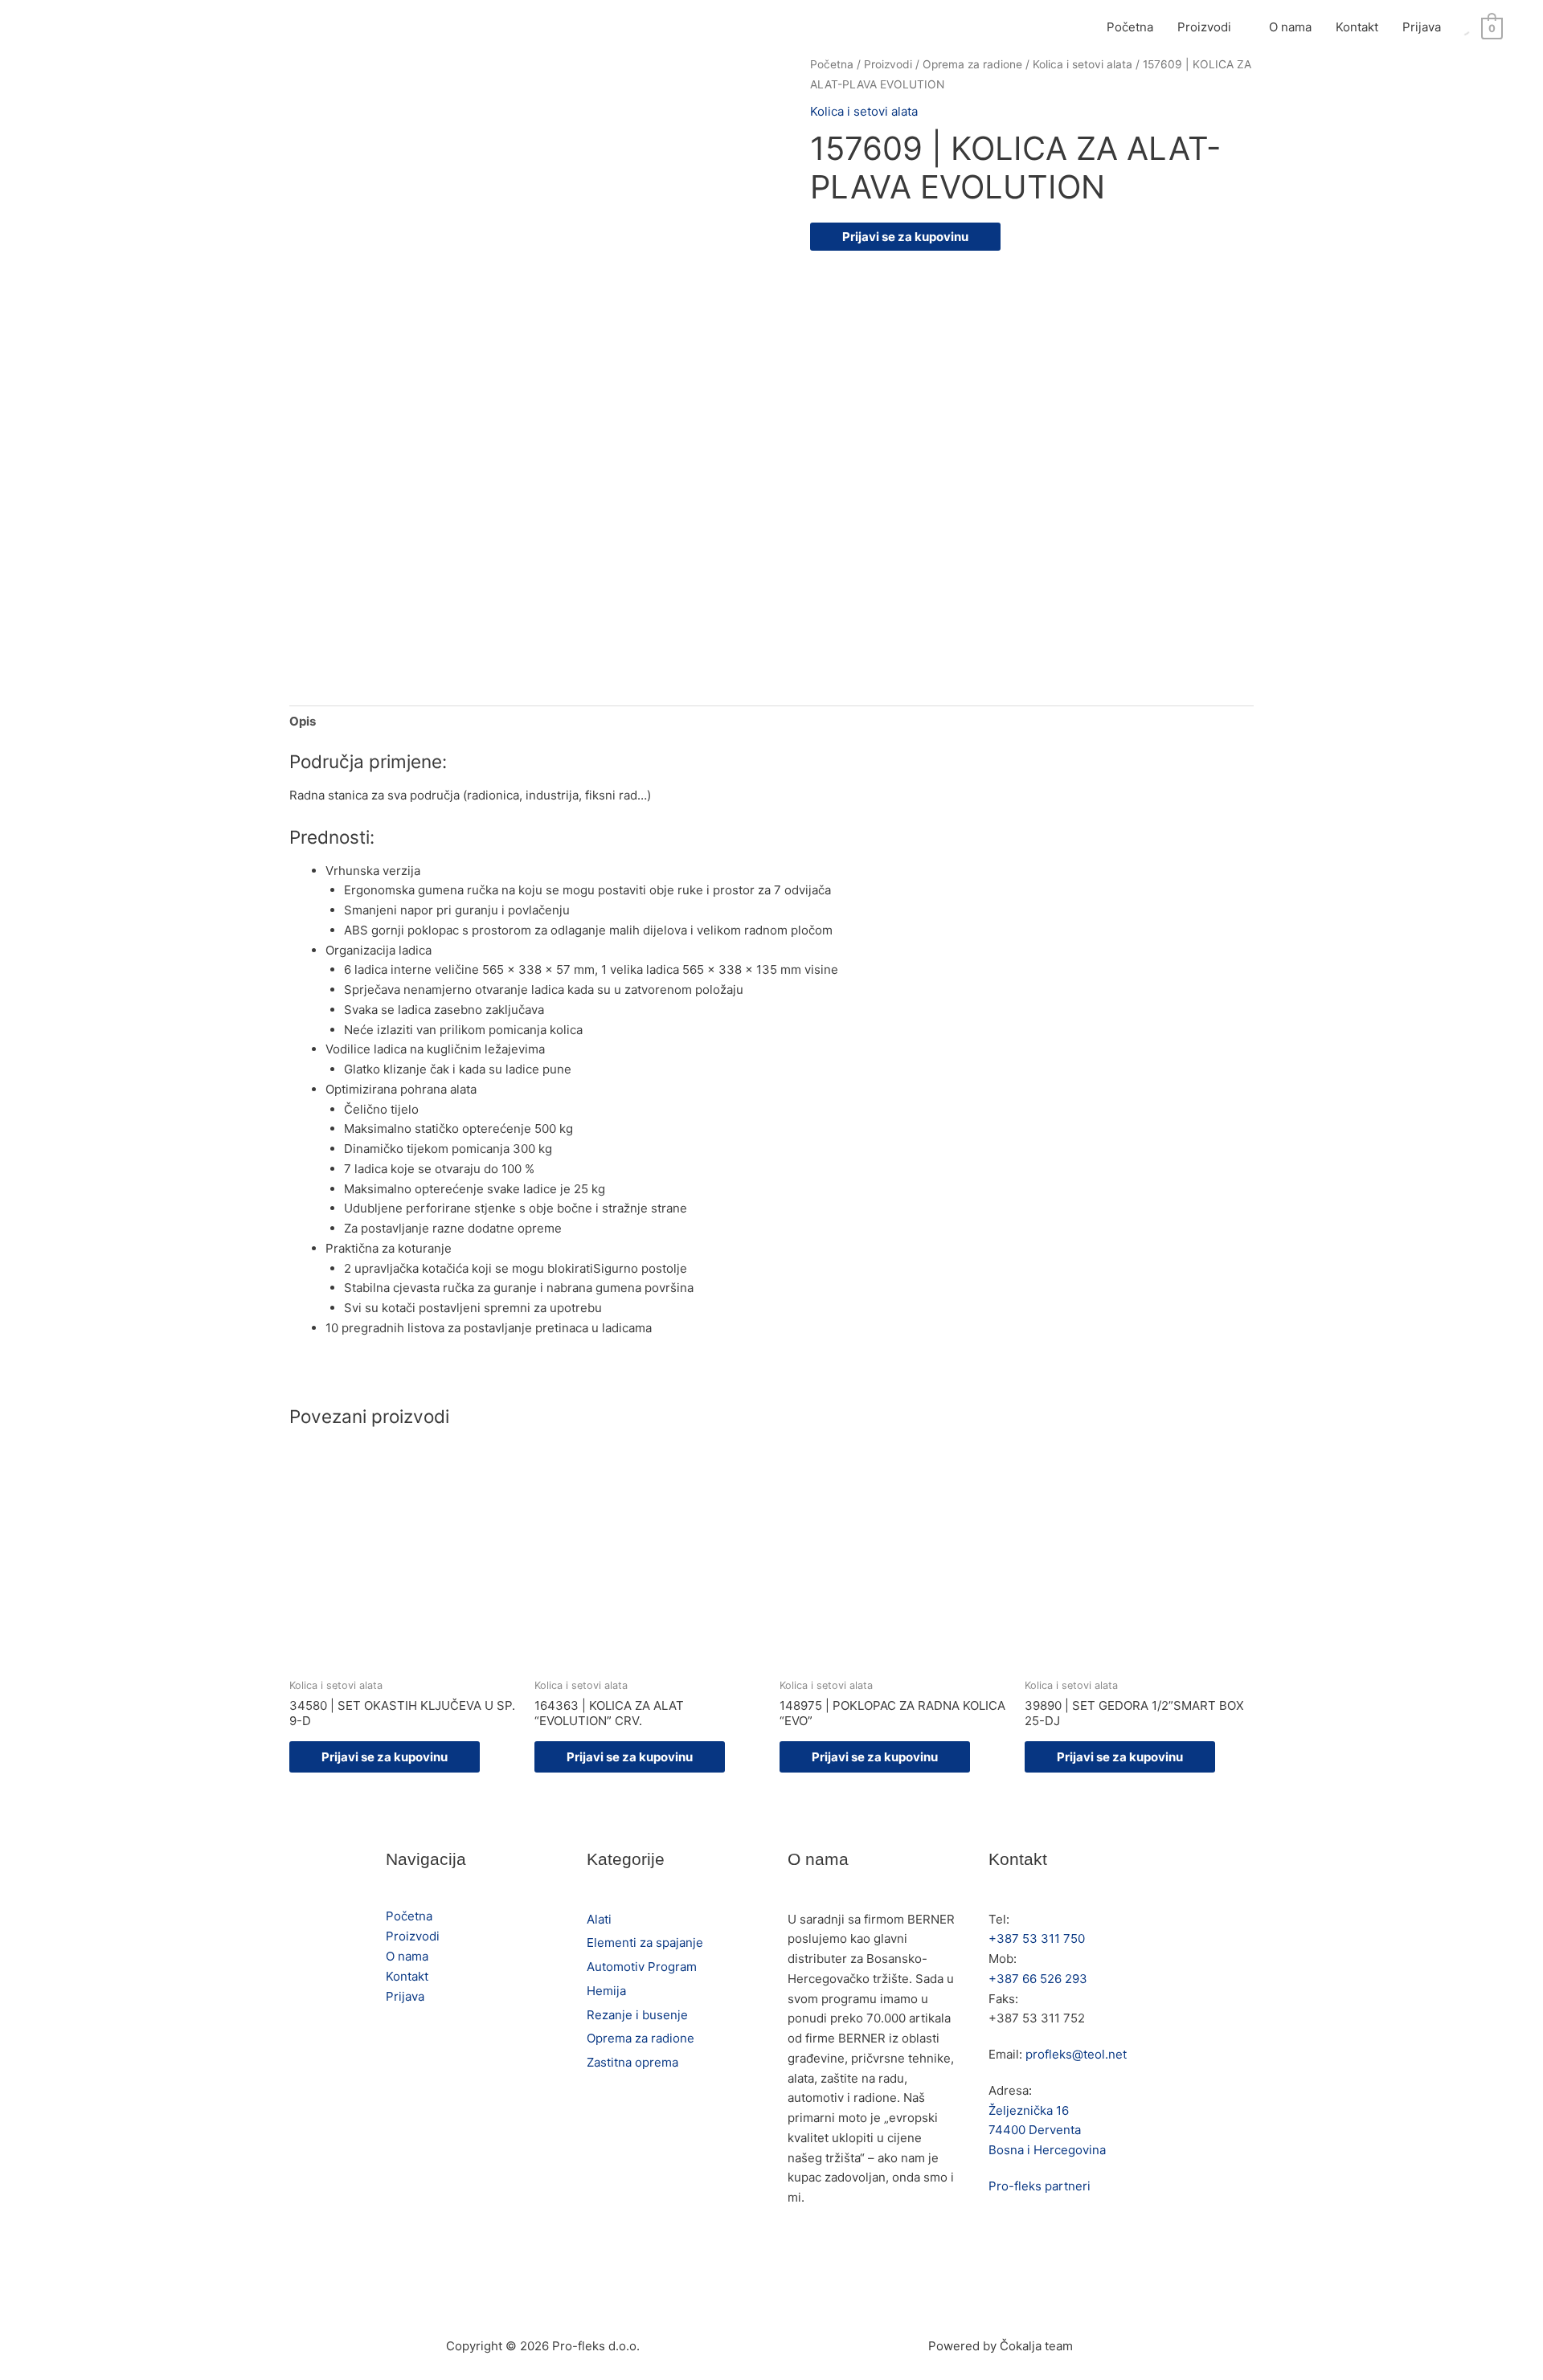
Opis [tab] (303, 721)
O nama (1290, 27)
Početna (1130, 27)
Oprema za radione (972, 64)
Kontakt (1357, 27)
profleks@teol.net (1076, 2054)
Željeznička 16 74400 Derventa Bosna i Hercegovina (1047, 2131)
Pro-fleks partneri (1040, 2186)
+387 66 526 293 (1038, 1979)
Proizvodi (1204, 27)
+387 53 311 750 (1037, 1938)
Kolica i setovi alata (1083, 64)
